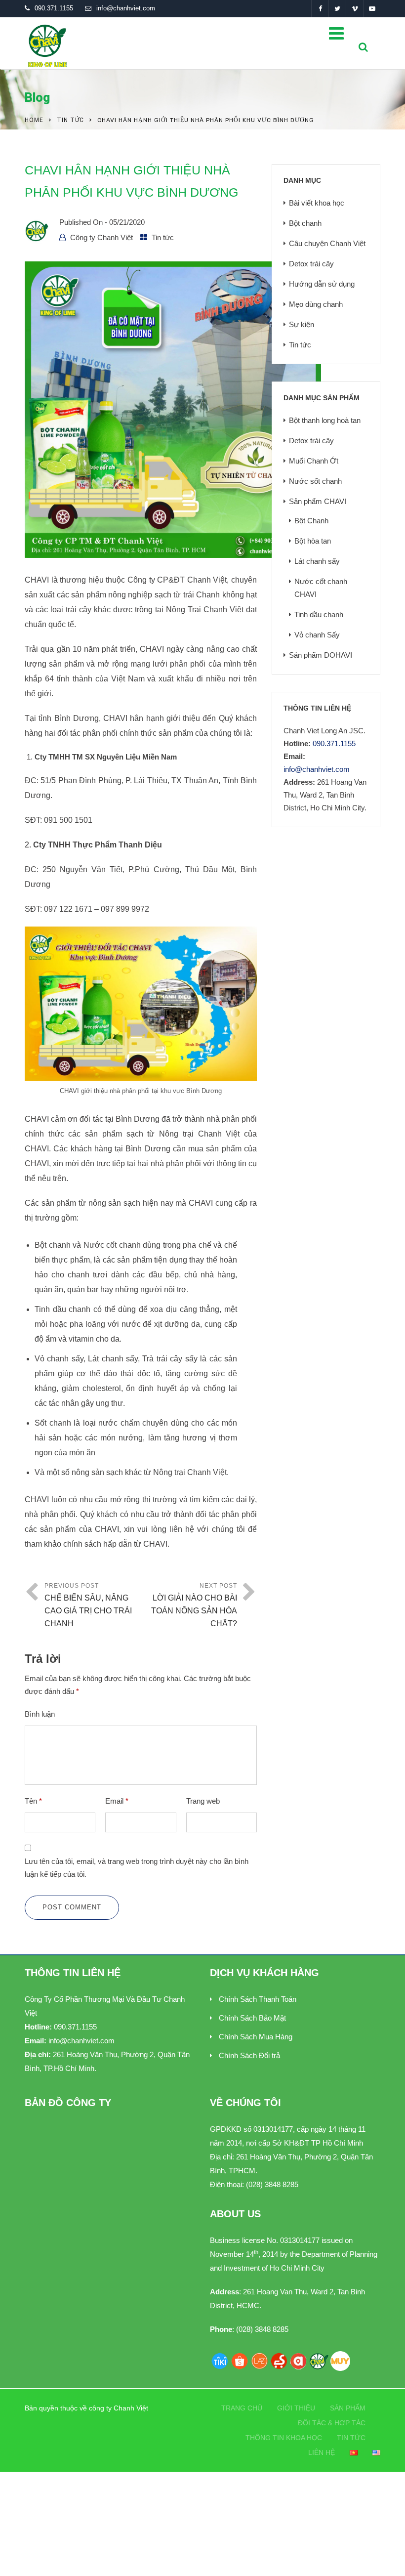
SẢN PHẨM (348, 2408)
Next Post (194, 1605)
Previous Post (88, 1605)
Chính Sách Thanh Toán (258, 1999)
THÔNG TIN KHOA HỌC (284, 2438)
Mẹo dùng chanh (316, 304)
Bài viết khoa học (317, 203)
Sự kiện (302, 324)
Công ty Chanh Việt (101, 237)
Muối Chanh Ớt (314, 461)
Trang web (203, 1801)
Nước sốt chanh (315, 481)
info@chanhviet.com (126, 8)
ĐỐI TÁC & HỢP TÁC (332, 2423)
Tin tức (70, 120)
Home (34, 120)
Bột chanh (305, 223)
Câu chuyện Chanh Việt (327, 243)
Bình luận (40, 1714)
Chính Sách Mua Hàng (256, 2037)
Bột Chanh (311, 521)
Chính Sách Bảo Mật (252, 2018)
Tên (33, 1801)
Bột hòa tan (313, 541)
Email (117, 1801)
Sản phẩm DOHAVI (321, 655)
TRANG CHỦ (242, 2408)
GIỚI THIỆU (296, 2408)
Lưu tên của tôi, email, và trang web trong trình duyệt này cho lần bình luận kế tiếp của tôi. (137, 1868)
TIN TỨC (351, 2438)
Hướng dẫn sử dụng (322, 284)
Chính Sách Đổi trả (249, 2055)
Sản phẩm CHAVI (318, 501)
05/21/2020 (127, 222)
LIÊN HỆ (322, 2452)
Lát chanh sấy (317, 561)
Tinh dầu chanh (319, 614)
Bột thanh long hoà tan (325, 420)
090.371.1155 (54, 8)
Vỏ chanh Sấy (317, 635)
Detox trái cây (311, 264)
